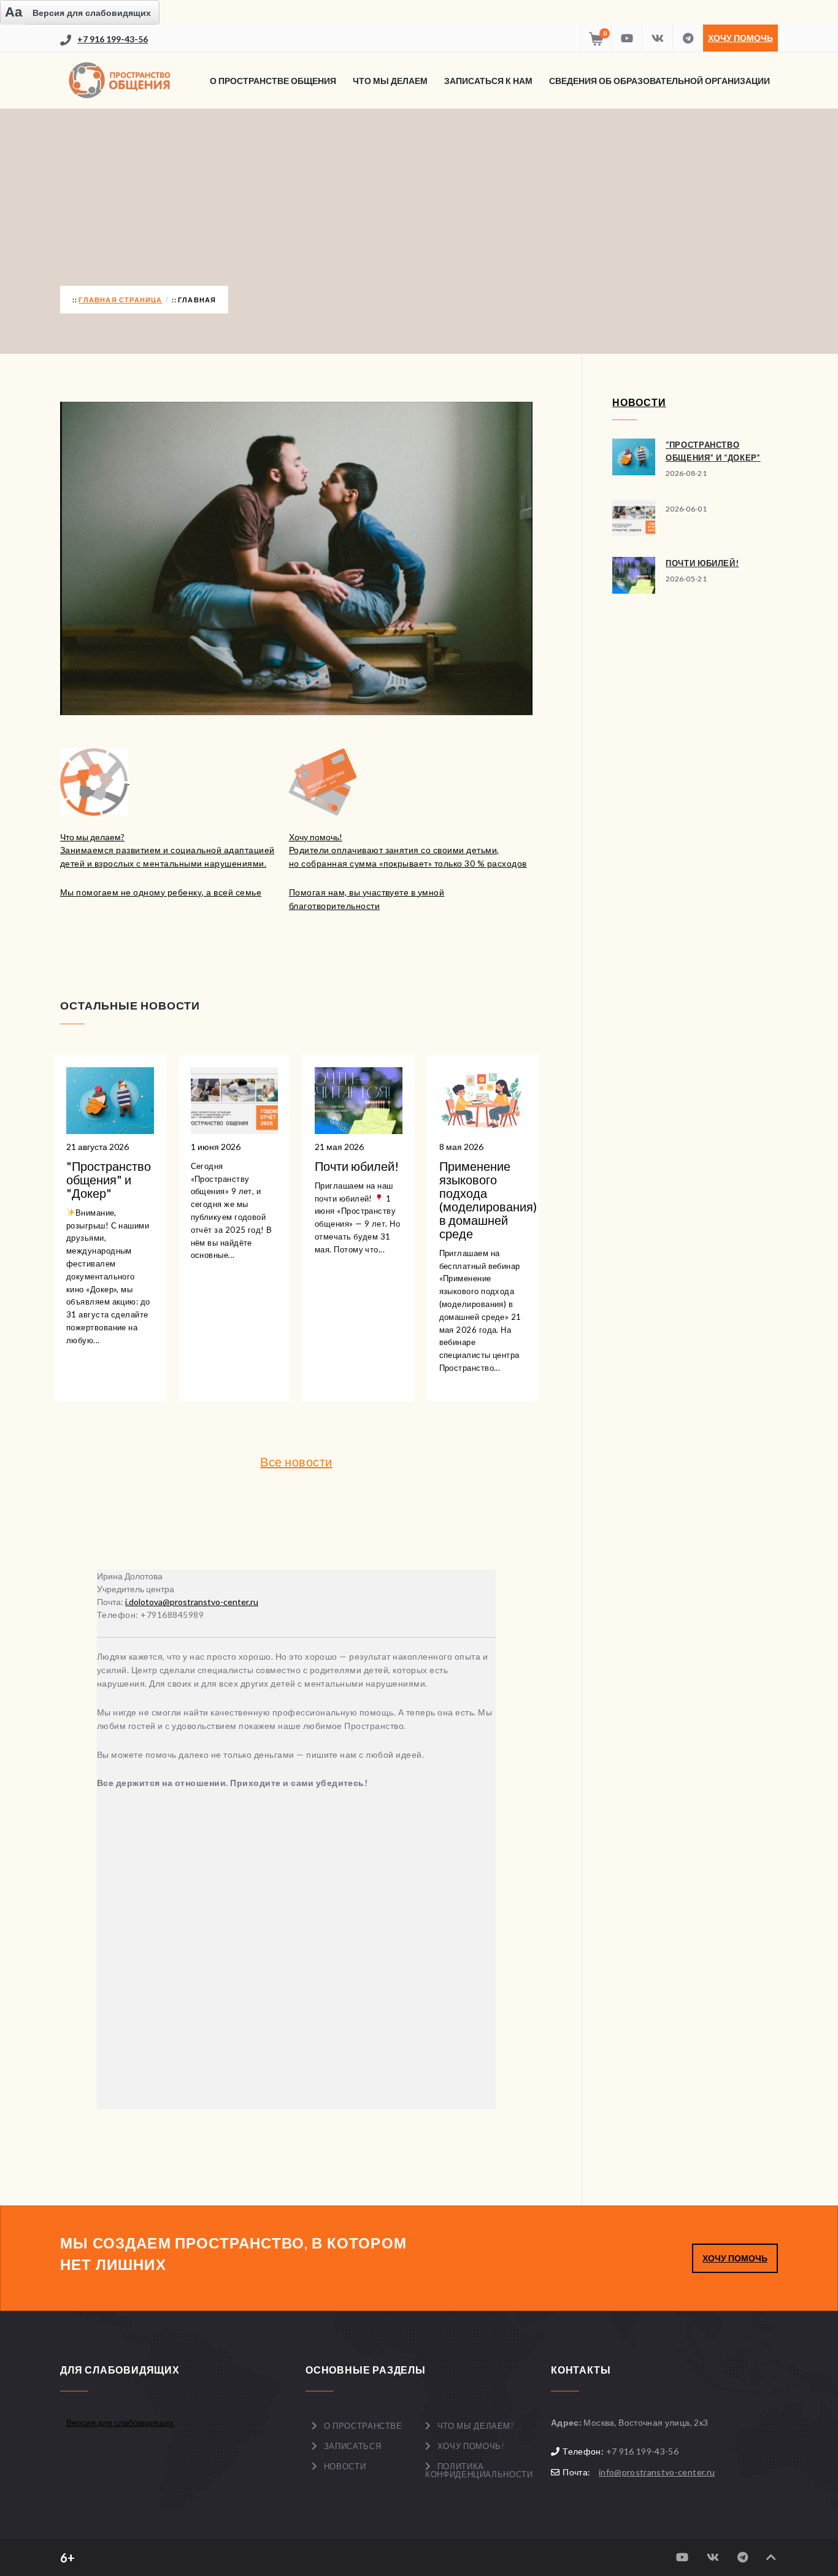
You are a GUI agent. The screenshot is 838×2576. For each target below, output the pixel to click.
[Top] (771, 2557)
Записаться (353, 2446)
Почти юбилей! (702, 563)
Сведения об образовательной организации (659, 81)
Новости (345, 2466)
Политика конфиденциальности (479, 2470)
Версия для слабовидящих (120, 2422)
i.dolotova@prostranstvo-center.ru (192, 1602)
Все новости (296, 1462)
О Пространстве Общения (273, 81)
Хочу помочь (740, 38)
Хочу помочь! (471, 2446)
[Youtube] (626, 38)
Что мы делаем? (476, 2426)
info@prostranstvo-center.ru (657, 2472)
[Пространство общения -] (121, 80)
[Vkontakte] (657, 38)
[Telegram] (688, 38)
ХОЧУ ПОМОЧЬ (735, 2258)
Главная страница (120, 300)
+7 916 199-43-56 (113, 39)
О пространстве (363, 2426)
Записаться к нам (488, 81)
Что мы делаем (390, 81)
